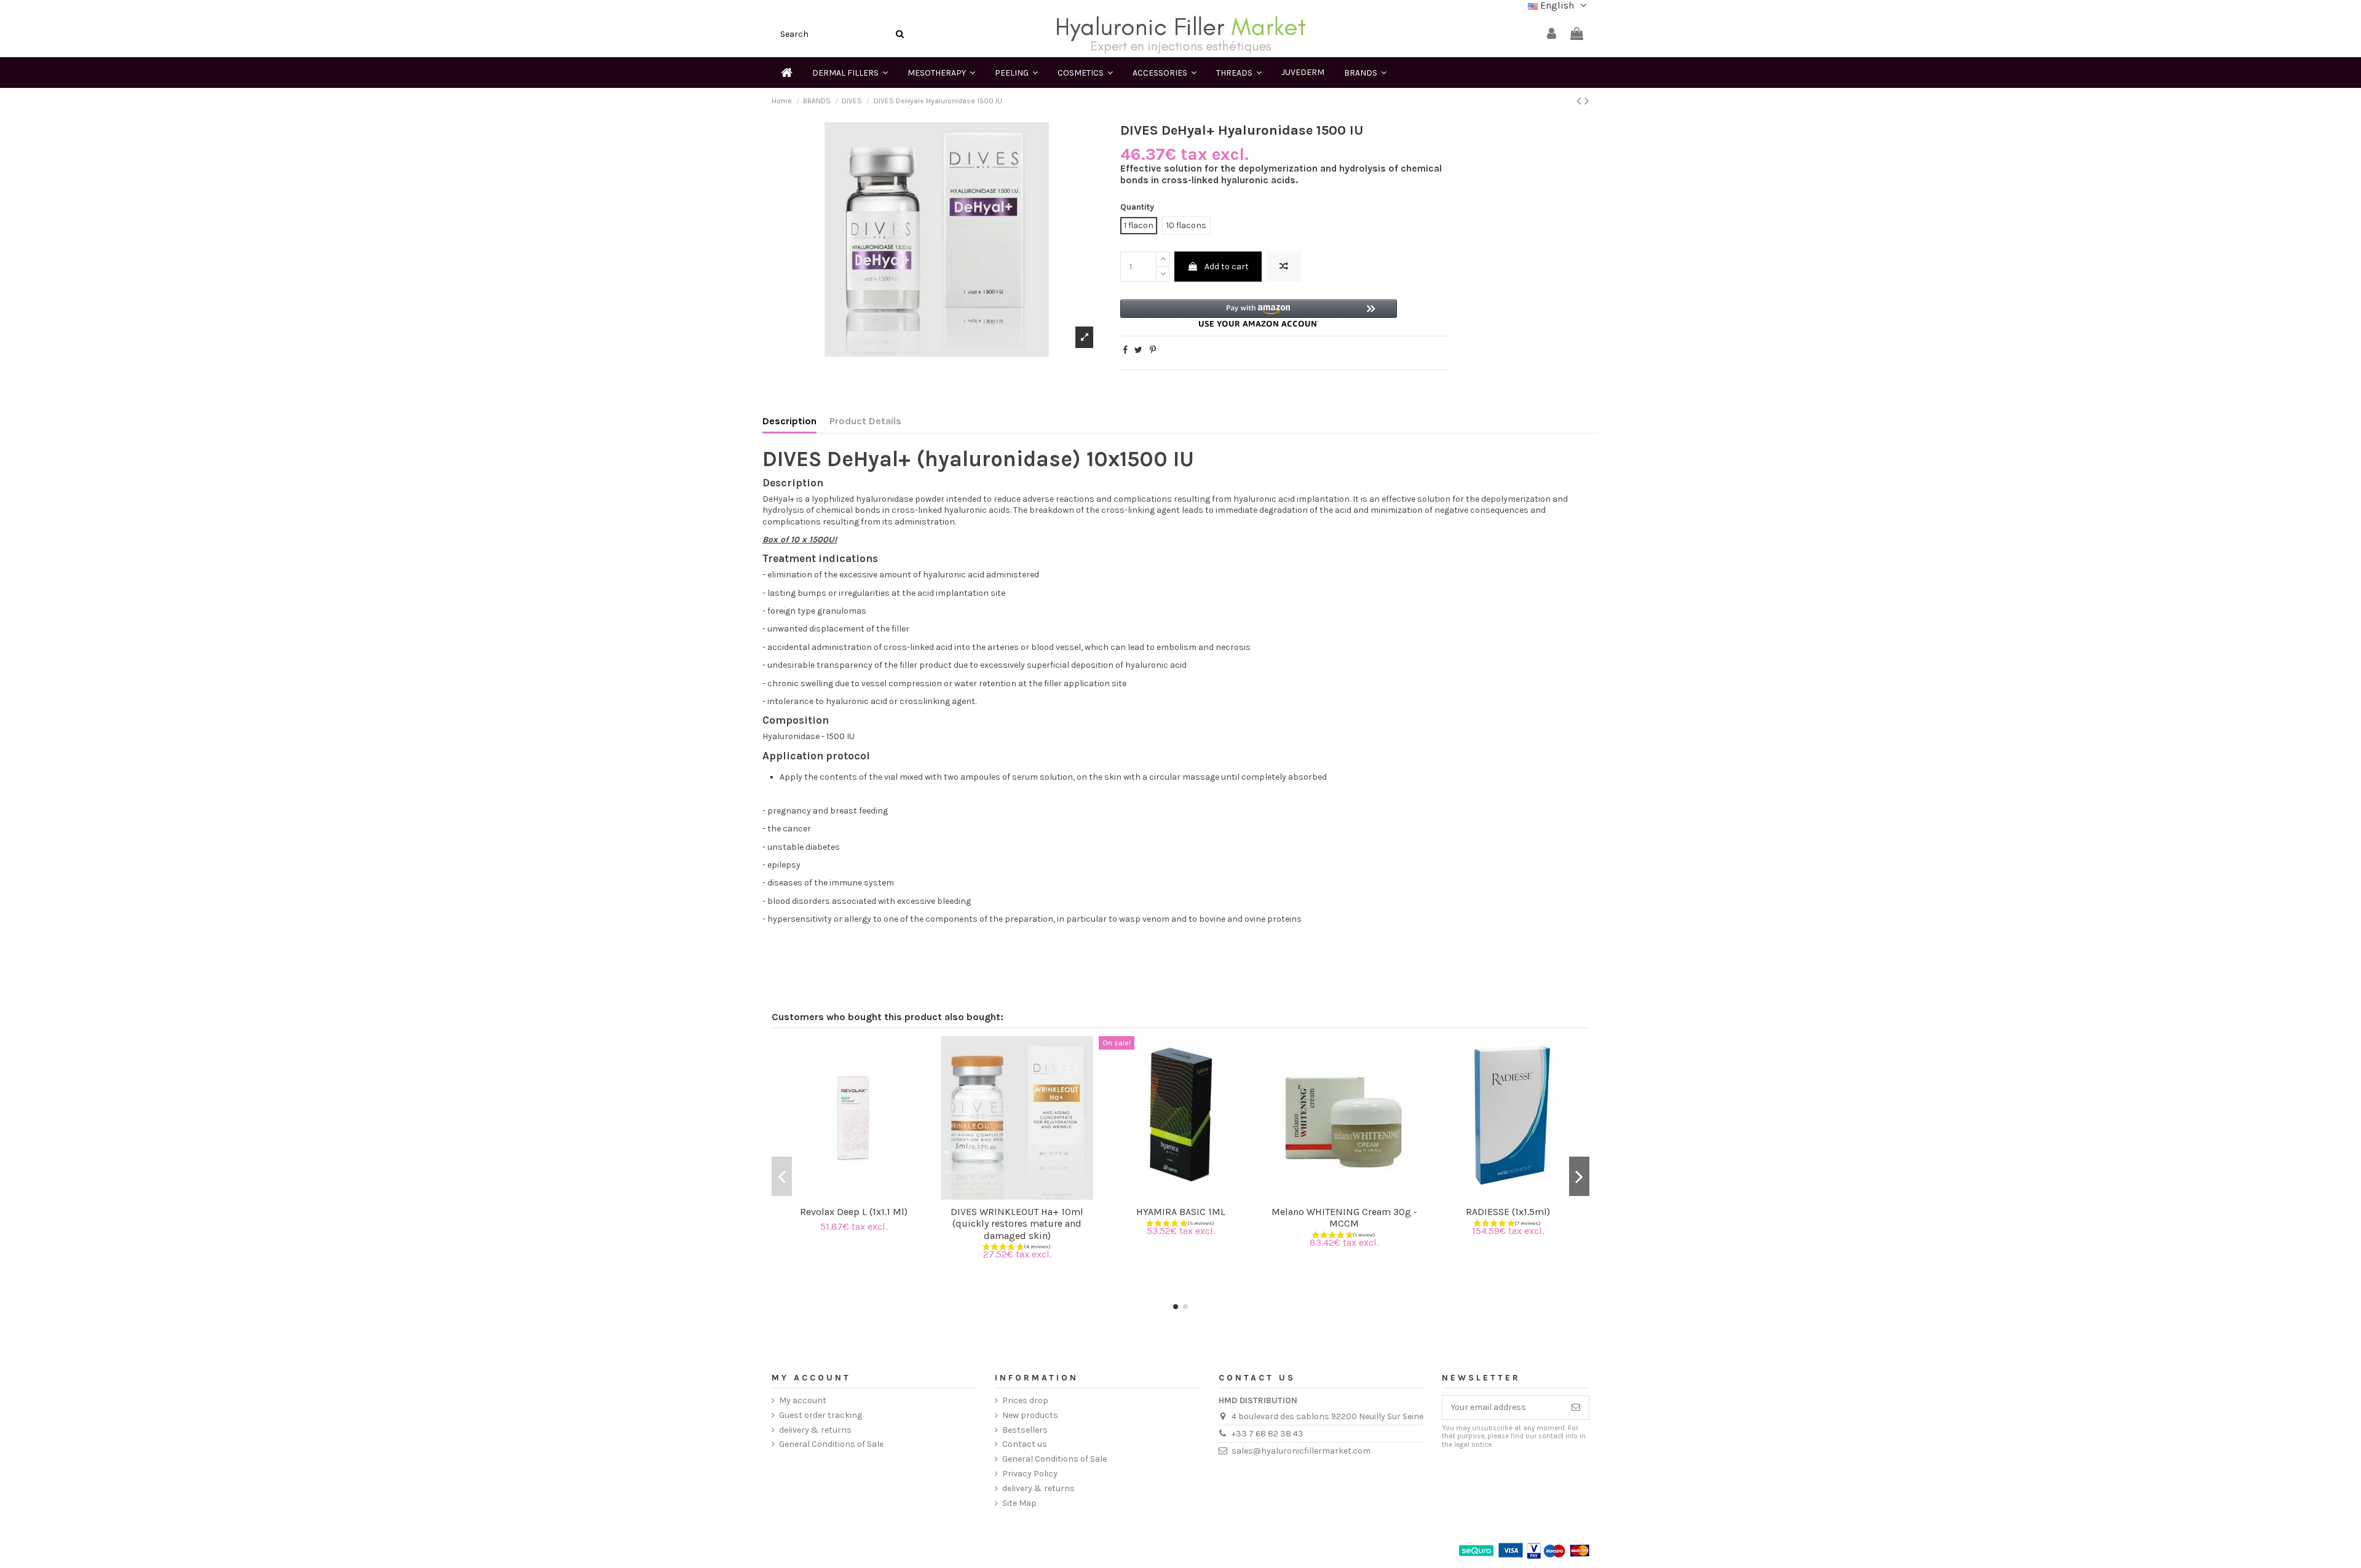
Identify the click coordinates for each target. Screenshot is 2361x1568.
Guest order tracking (821, 1415)
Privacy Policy (1030, 1474)
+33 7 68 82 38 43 (1268, 1434)
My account (803, 1400)
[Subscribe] (1576, 1408)
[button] (1259, 313)
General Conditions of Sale (831, 1444)
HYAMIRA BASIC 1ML (1181, 1212)
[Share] (1125, 350)
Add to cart (1227, 267)
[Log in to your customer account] (1552, 34)
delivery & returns (815, 1430)
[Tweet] (1138, 350)
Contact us (1025, 1444)
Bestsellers (1025, 1430)
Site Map (1019, 1503)
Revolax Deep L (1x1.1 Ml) (854, 1212)
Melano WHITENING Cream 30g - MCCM (1344, 1218)
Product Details (865, 421)
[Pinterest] (1153, 350)
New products (1030, 1415)
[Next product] (1587, 101)
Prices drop (1025, 1400)
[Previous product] (1580, 101)
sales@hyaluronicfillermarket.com (1301, 1451)
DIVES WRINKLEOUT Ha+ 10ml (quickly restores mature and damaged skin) (1017, 1223)
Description (789, 421)
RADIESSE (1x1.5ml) (1508, 1212)
